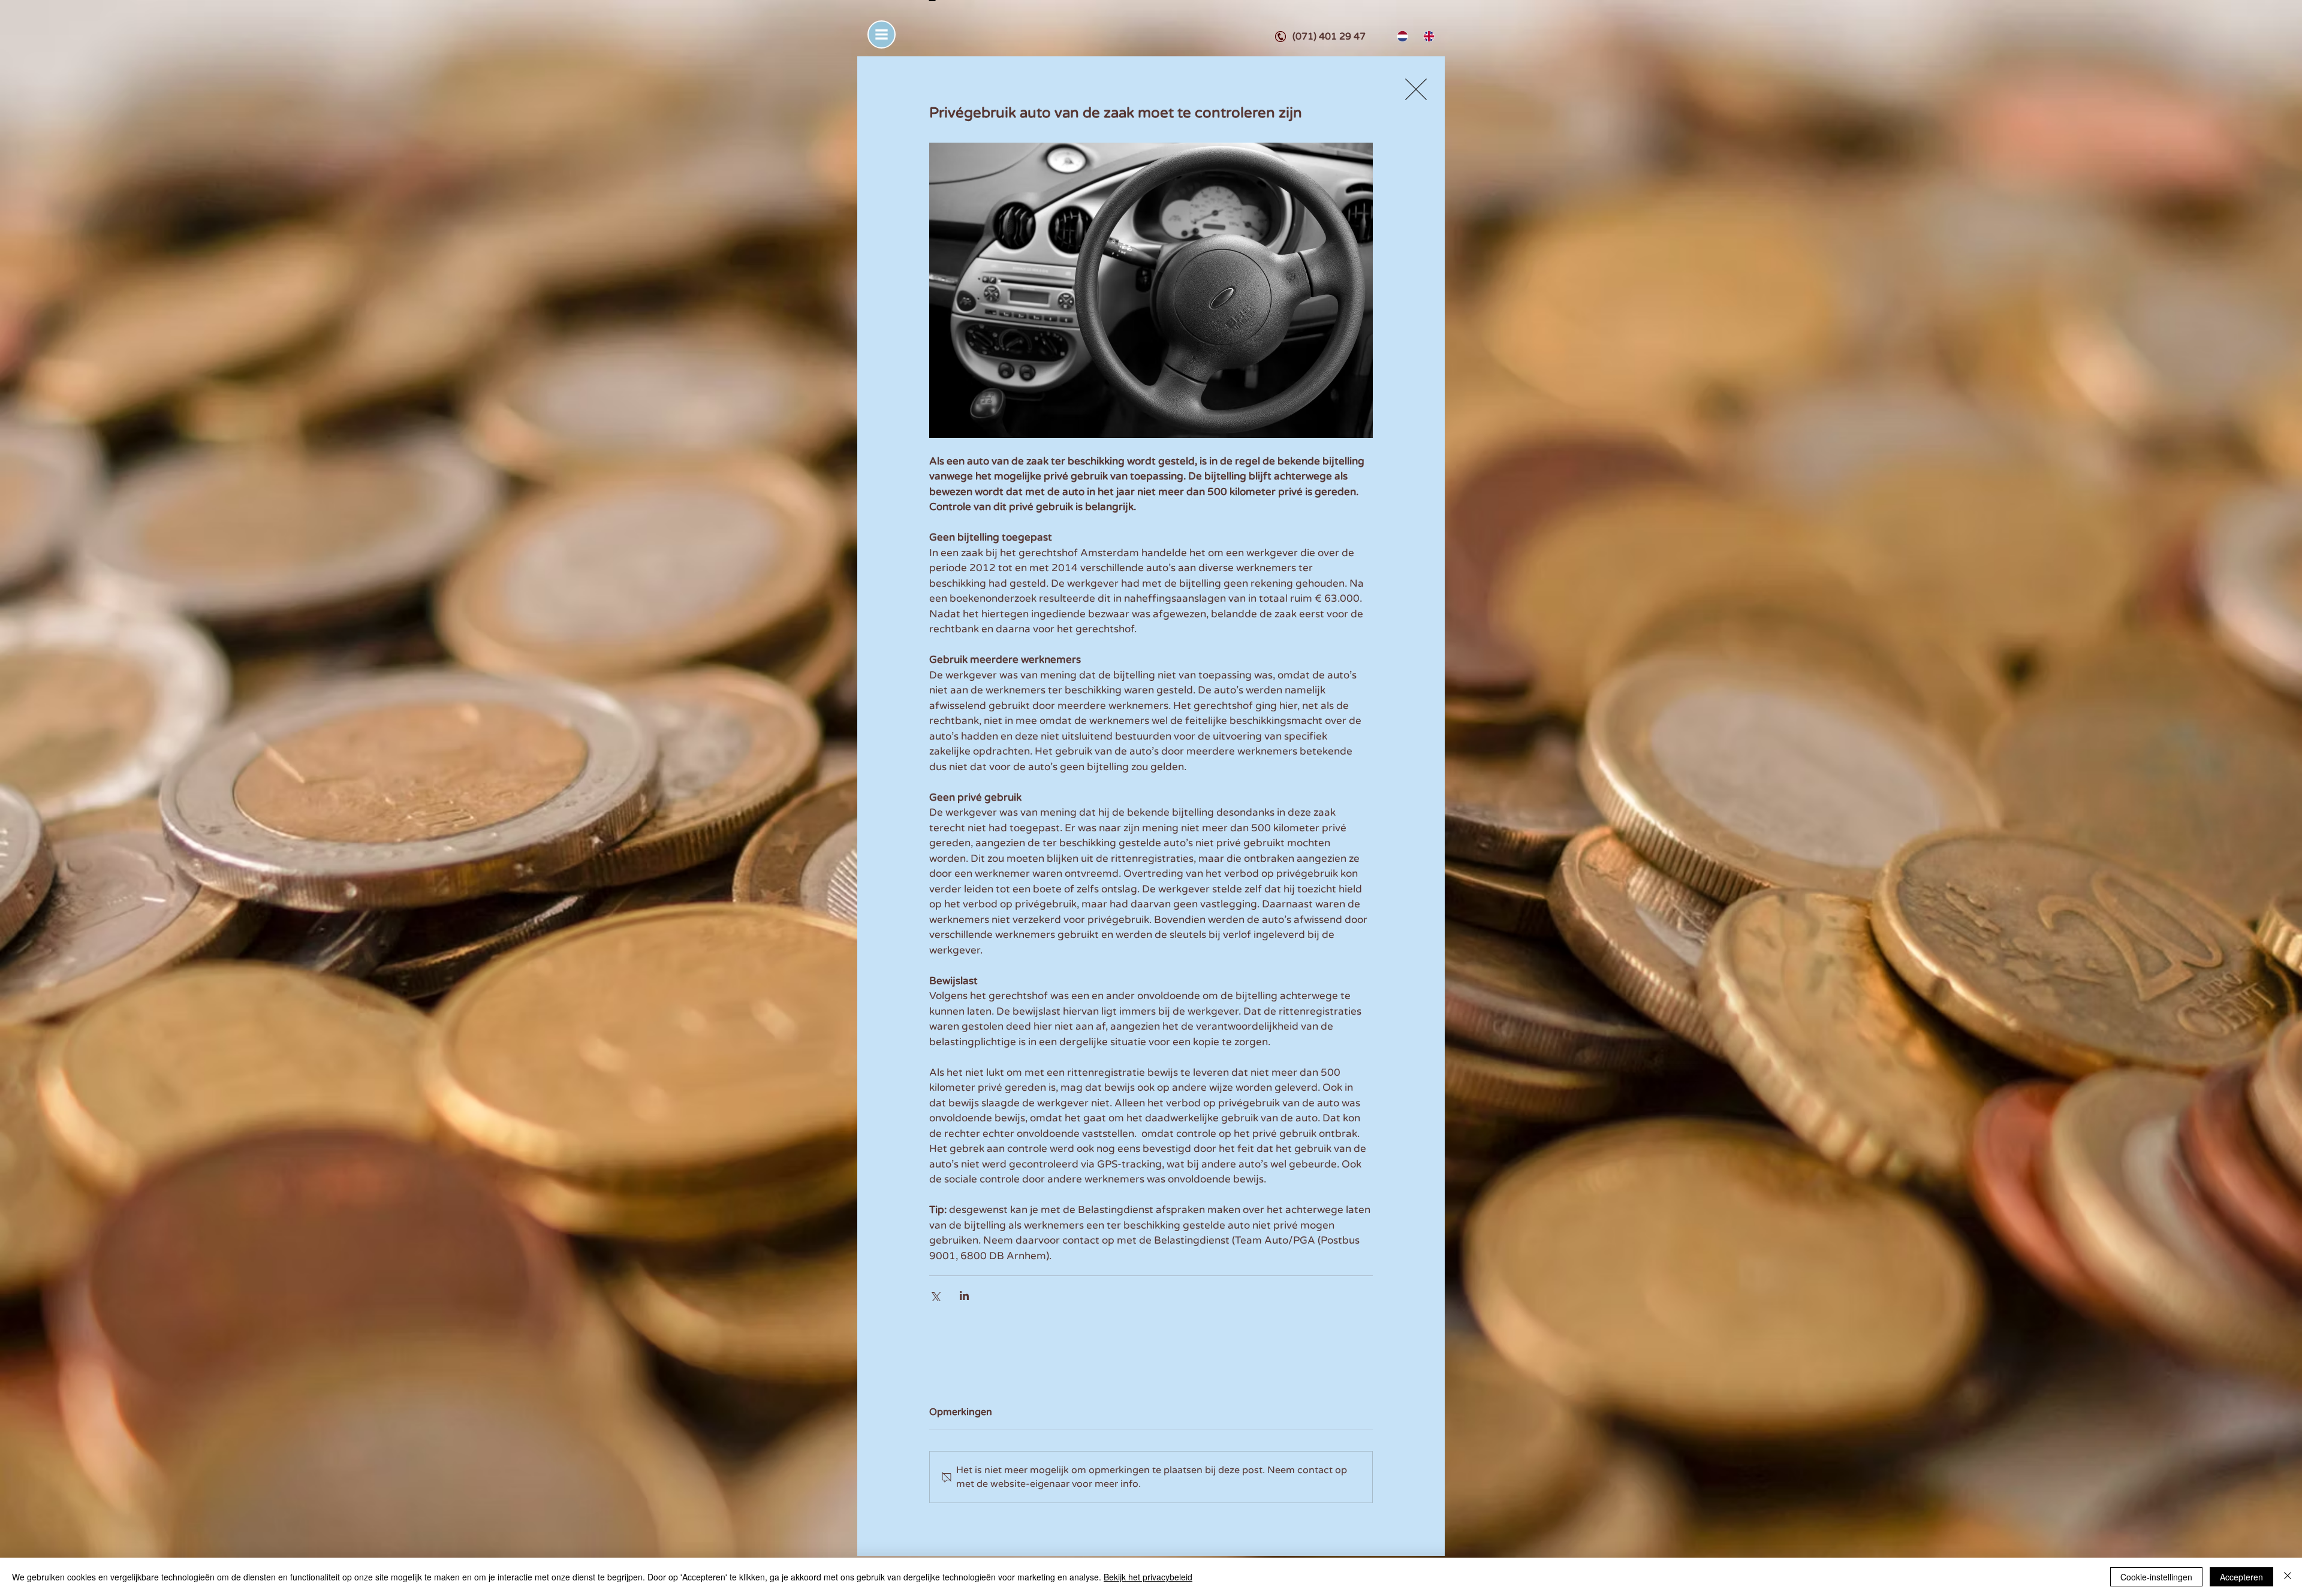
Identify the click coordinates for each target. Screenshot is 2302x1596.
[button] (882, 34)
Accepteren (2241, 1577)
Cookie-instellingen (2156, 1577)
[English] (1427, 36)
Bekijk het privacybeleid (1148, 1577)
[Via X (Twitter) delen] (935, 1295)
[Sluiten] (2288, 1577)
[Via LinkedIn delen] (964, 1295)
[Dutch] (1401, 36)
